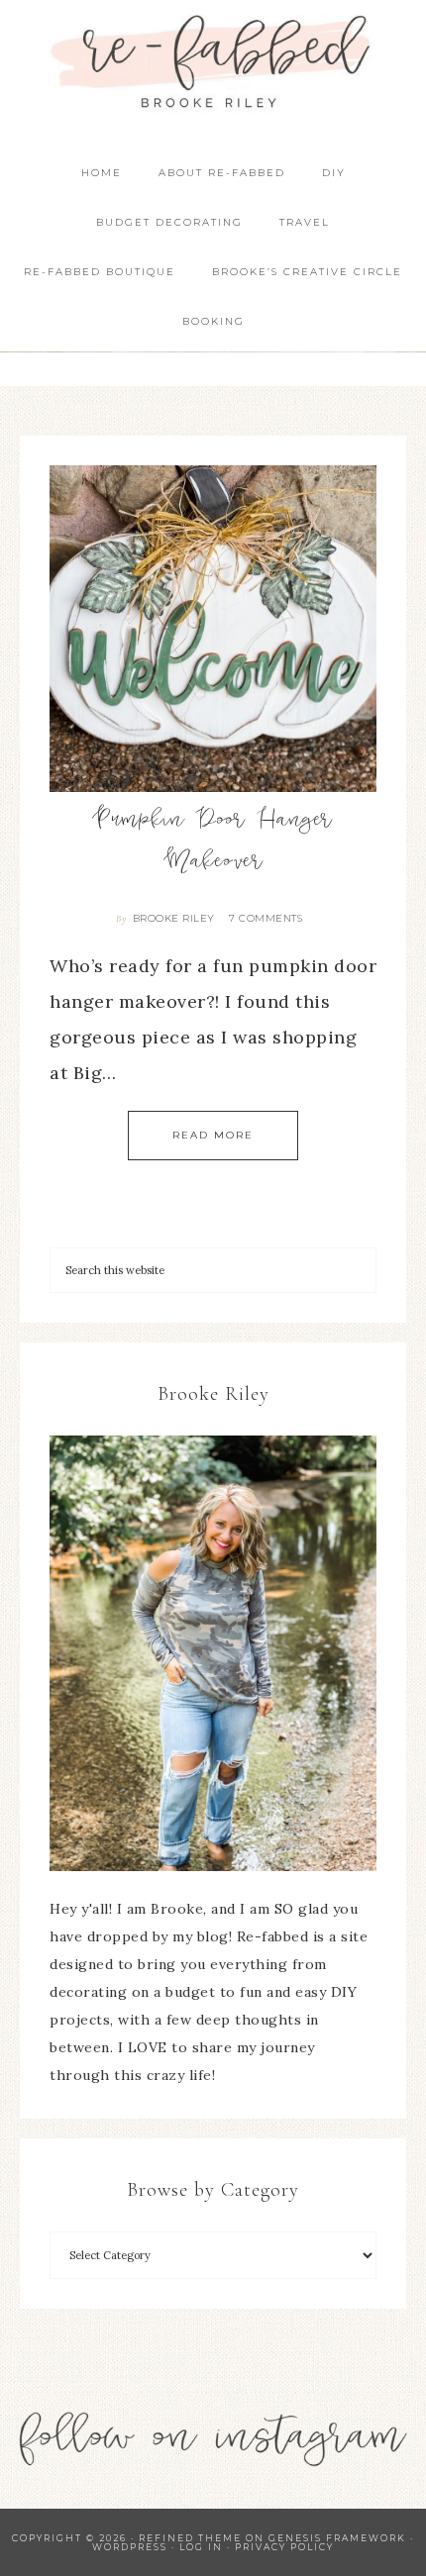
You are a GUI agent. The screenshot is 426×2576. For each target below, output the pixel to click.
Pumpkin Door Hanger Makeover (213, 842)
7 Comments (266, 918)
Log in (201, 2547)
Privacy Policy (284, 2547)
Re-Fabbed (213, 62)
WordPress (130, 2547)
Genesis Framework (337, 2538)
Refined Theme (190, 2538)
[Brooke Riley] (213, 1653)
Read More (213, 1135)
